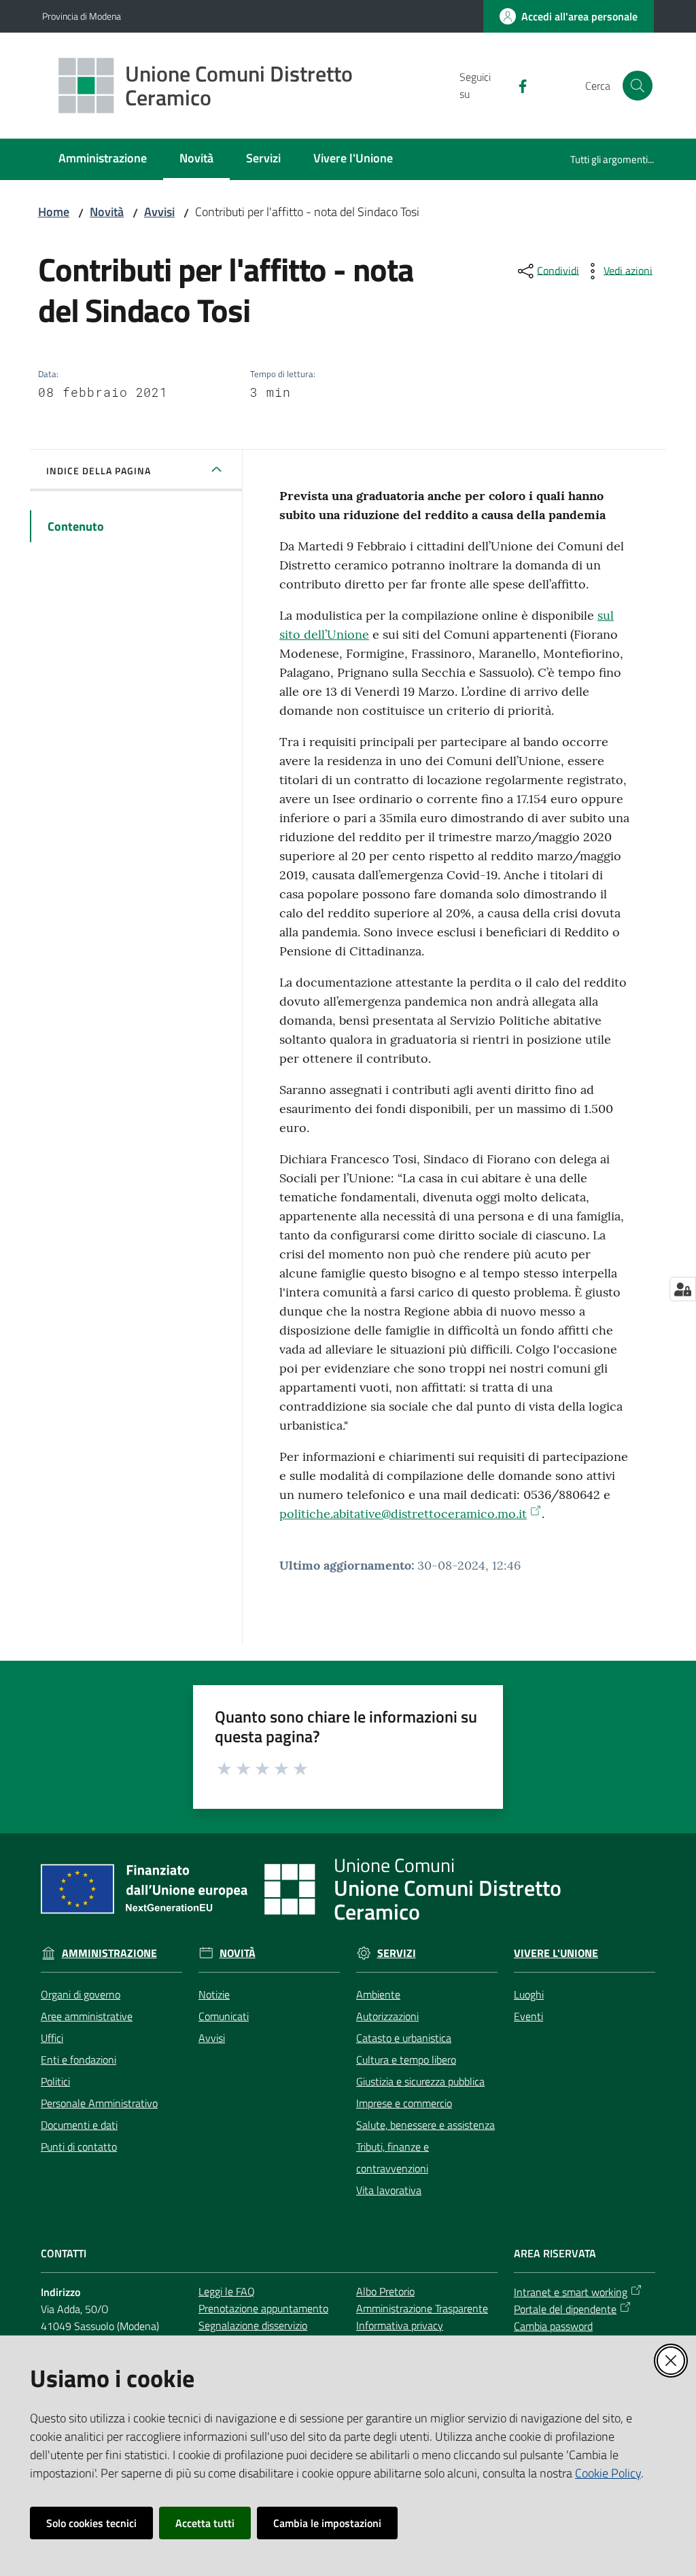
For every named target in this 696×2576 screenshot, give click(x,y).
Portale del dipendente (565, 2309)
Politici (55, 2081)
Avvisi (159, 212)
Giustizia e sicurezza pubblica (420, 2081)
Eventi (528, 2016)
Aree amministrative (87, 2016)
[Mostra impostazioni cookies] (683, 1289)
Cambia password (553, 2326)
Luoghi (529, 1994)
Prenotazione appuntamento (263, 2308)
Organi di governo (81, 1994)
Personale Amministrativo (99, 2103)
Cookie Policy (608, 2473)
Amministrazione (109, 1953)
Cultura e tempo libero (406, 2060)
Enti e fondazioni (79, 2060)
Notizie (214, 1994)
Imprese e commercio (404, 2103)
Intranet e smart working (571, 2292)
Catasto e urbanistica (404, 2038)
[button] (638, 86)
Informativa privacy (400, 2325)
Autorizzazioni (387, 2016)
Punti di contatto (79, 2147)
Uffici (52, 2038)
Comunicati (224, 2016)
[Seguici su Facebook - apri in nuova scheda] (517, 85)
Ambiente (378, 1994)
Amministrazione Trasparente (422, 2308)
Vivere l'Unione (556, 1953)
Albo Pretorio (385, 2291)
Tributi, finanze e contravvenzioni (393, 2157)
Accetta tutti (205, 2523)
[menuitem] (103, 159)
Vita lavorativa (389, 2190)
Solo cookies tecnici (91, 2523)
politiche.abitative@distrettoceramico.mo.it (403, 1514)
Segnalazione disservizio (253, 2325)
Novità (107, 212)
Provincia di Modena (82, 16)
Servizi (397, 1953)
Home (54, 212)
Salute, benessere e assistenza (425, 2125)
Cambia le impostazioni (327, 2523)
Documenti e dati (79, 2125)
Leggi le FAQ (227, 2291)
